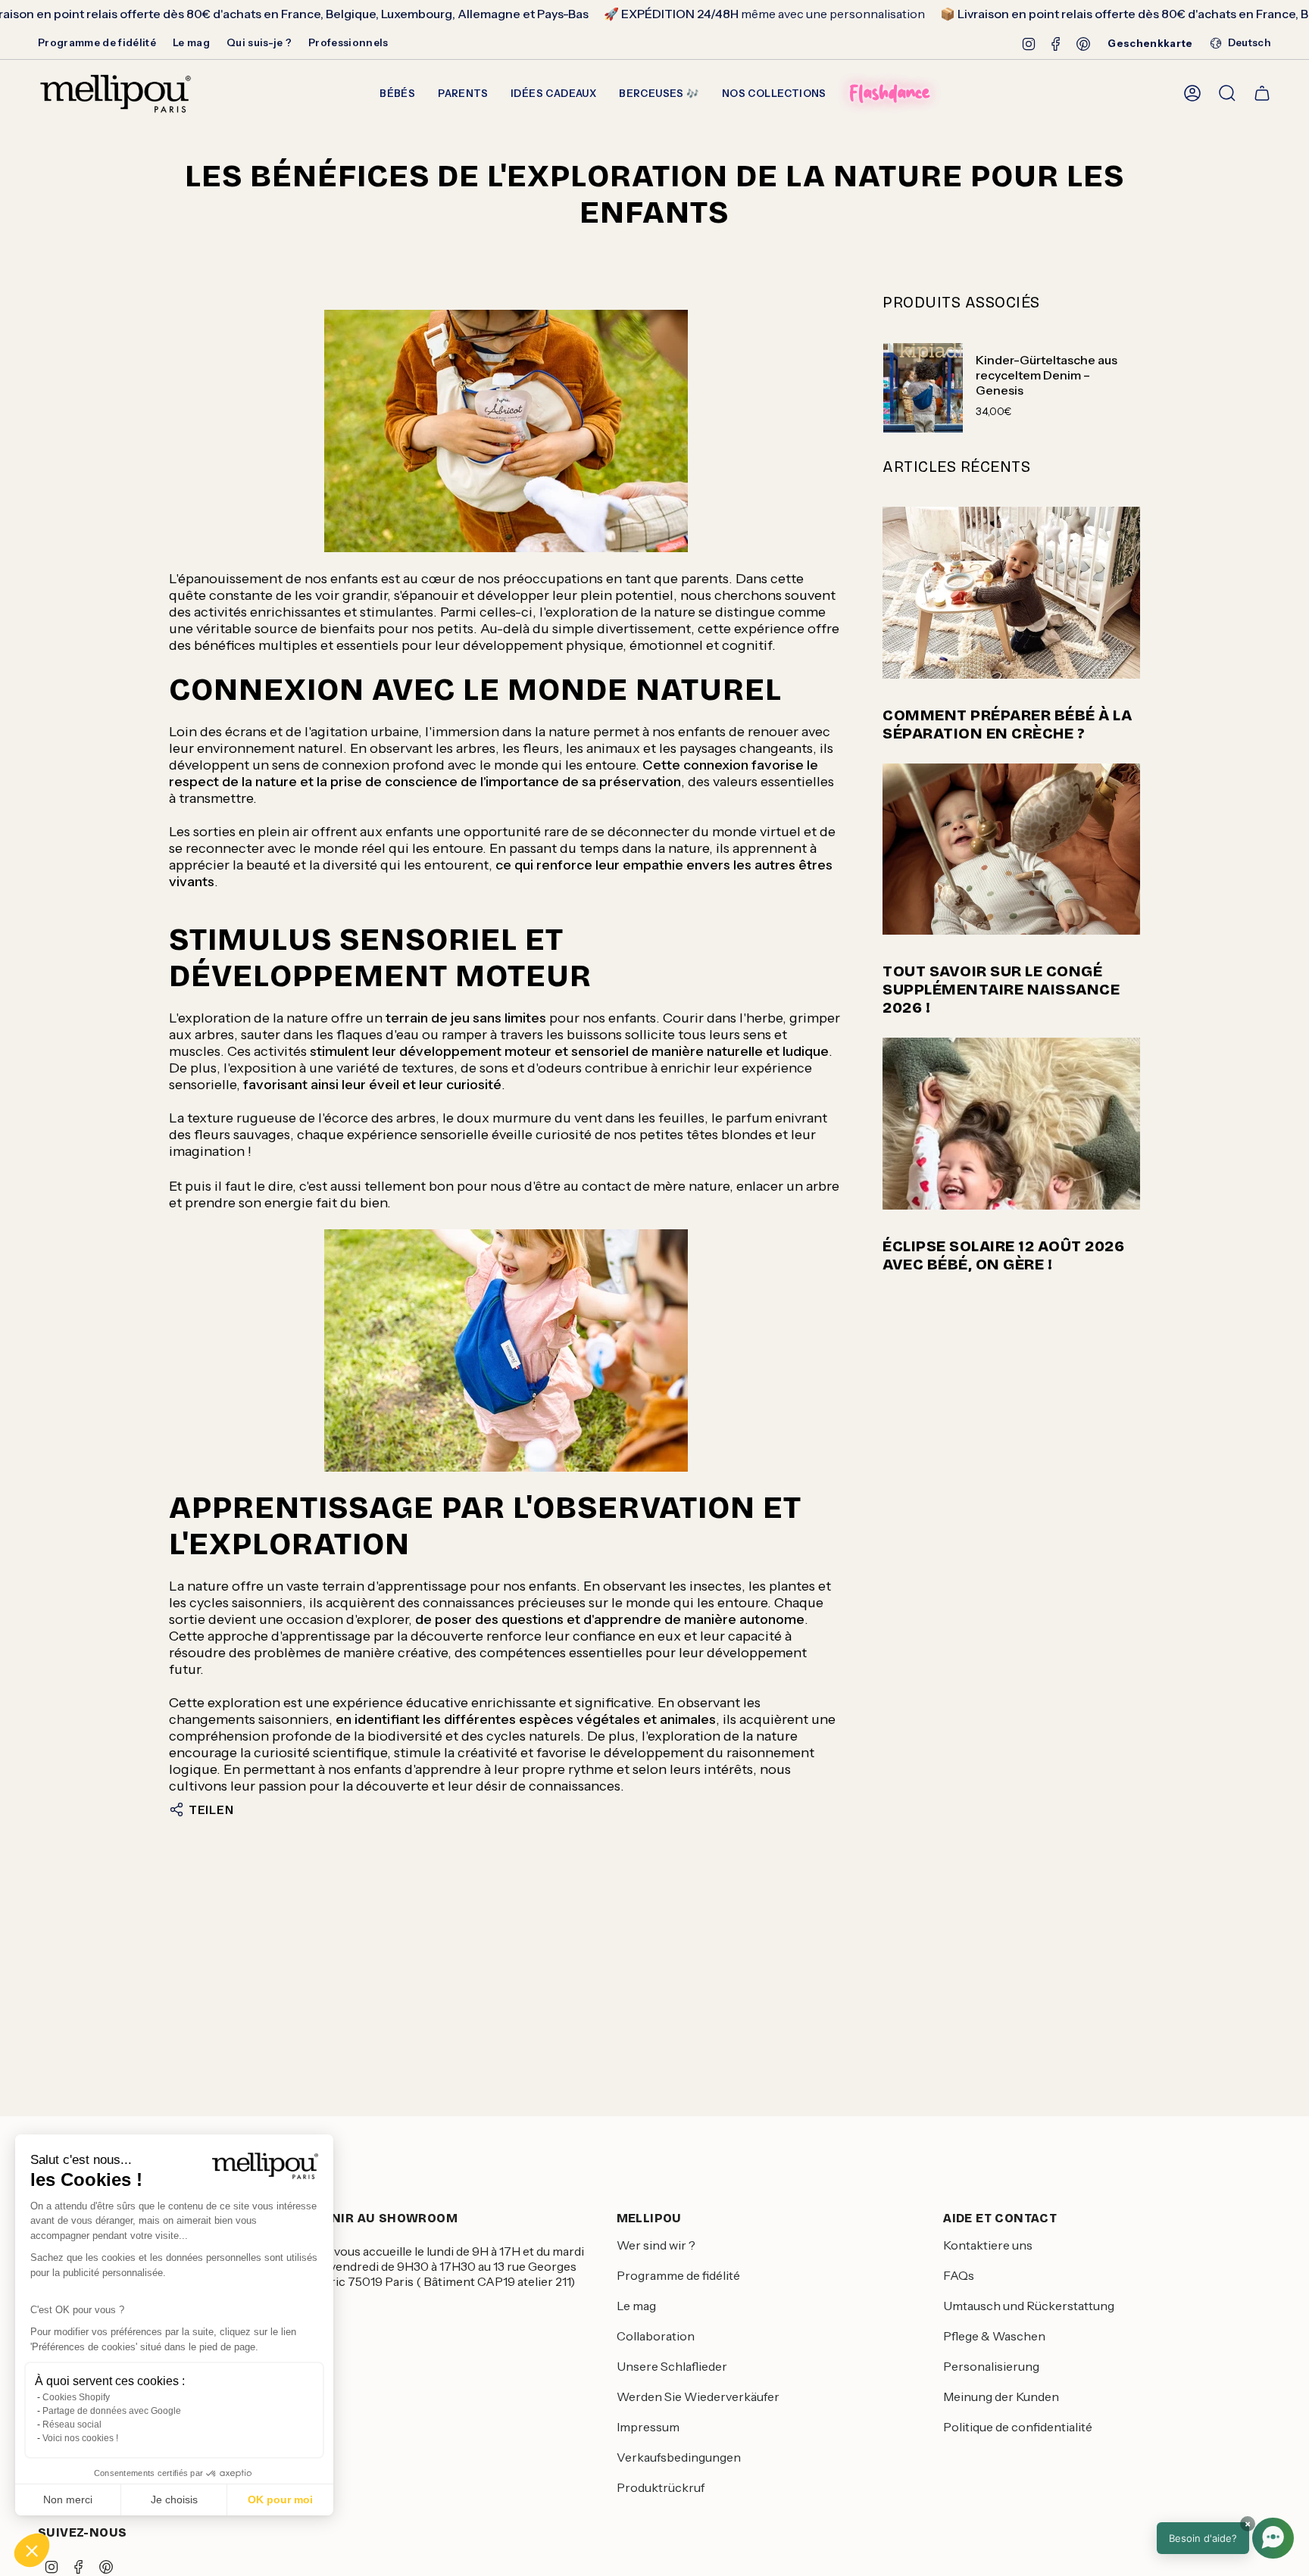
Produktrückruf (661, 2487)
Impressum (648, 2427)
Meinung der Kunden (1001, 2396)
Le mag (191, 42)
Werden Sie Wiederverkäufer (698, 2396)
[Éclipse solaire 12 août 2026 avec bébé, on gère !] (1011, 1124)
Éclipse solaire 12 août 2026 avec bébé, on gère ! (1003, 1255)
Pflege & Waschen (994, 2336)
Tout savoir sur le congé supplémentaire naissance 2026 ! (1001, 989)
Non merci (68, 2500)
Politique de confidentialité (1018, 2427)
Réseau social (72, 2425)
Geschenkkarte (1150, 43)
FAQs (959, 2275)
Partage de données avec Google (112, 2411)
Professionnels (348, 42)
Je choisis (174, 2500)
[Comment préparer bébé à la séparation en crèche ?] (1011, 593)
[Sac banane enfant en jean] (506, 1350)
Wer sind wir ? (656, 2245)
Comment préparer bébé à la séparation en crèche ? (1007, 724)
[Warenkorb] (1262, 93)
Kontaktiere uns (988, 2245)
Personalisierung (991, 2366)
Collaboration (656, 2336)
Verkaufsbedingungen (679, 2457)
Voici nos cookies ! (80, 2438)
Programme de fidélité (97, 42)
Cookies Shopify (76, 2397)
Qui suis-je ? (259, 42)
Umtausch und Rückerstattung (1029, 2306)
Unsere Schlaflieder (672, 2366)
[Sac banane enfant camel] (506, 431)
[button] (32, 2550)
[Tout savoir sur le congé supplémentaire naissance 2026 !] (1011, 849)
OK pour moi (280, 2500)
